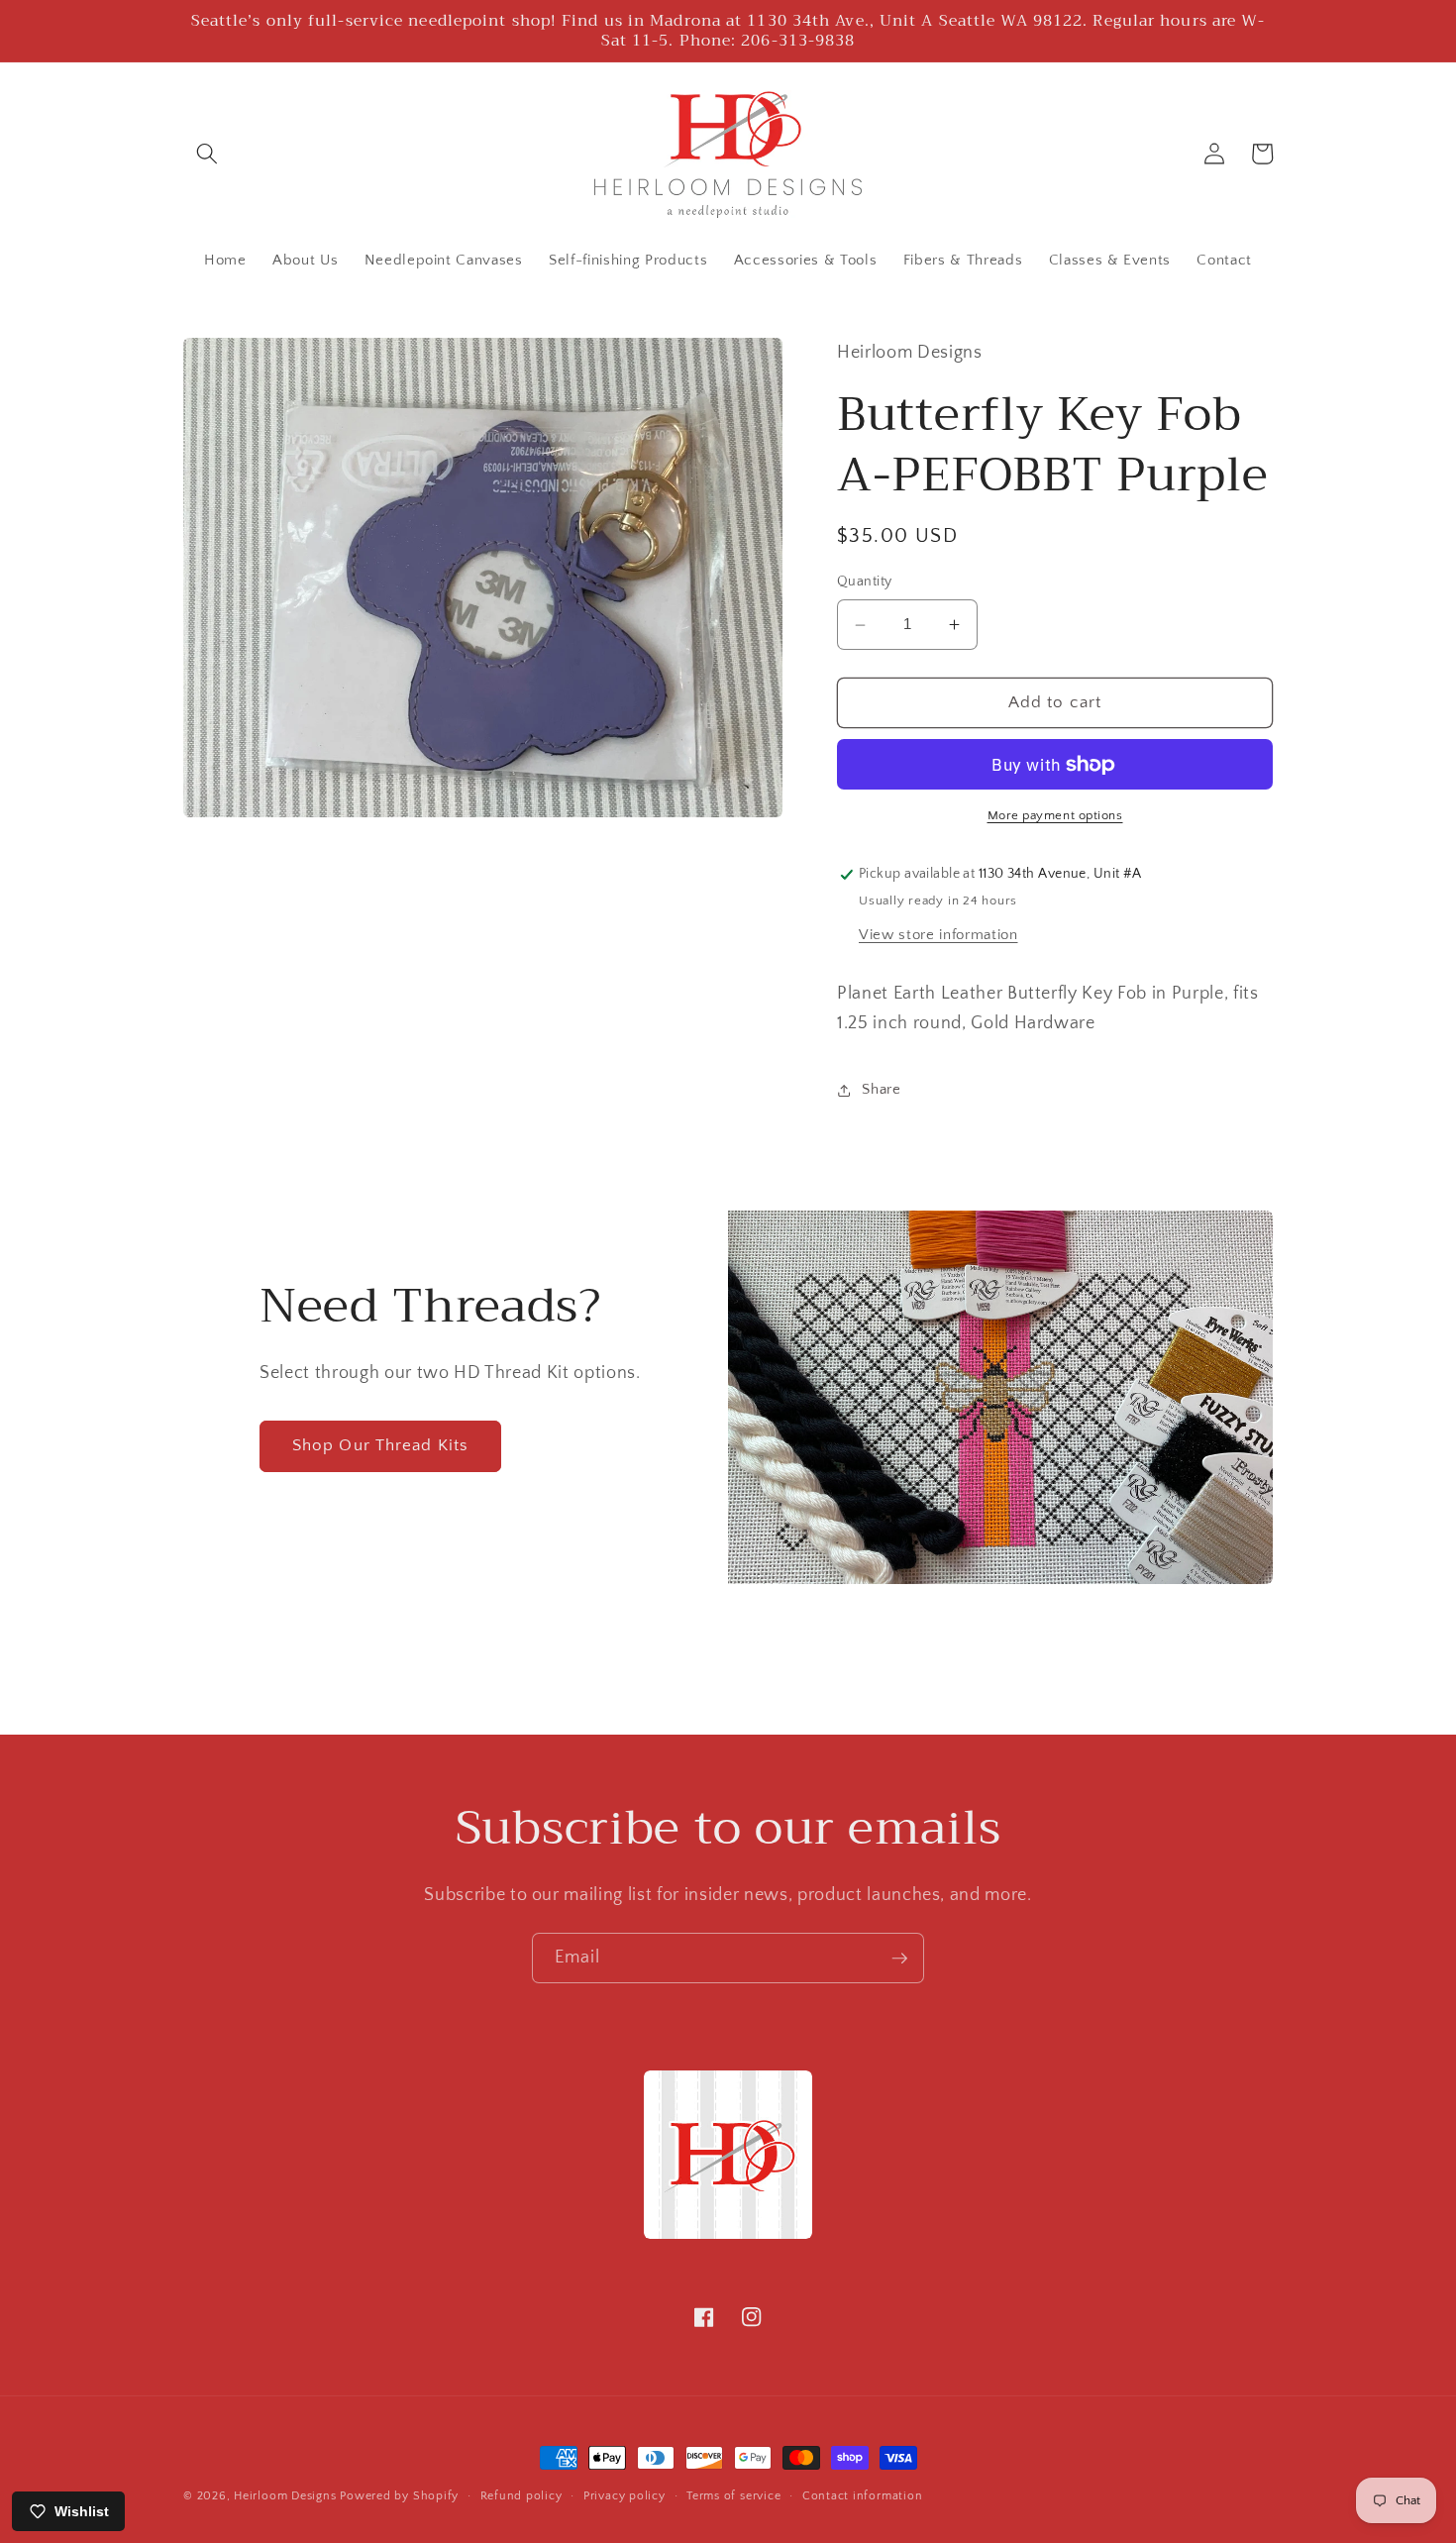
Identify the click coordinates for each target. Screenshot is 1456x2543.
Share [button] (881, 1090)
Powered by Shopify (399, 2496)
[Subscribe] (899, 1959)
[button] (207, 154)
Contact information (863, 2496)
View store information (938, 935)
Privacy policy (624, 2496)
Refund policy (521, 2496)
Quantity (865, 583)
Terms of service (733, 2496)
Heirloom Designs (285, 2496)
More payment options (1055, 816)
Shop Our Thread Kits (380, 1445)
